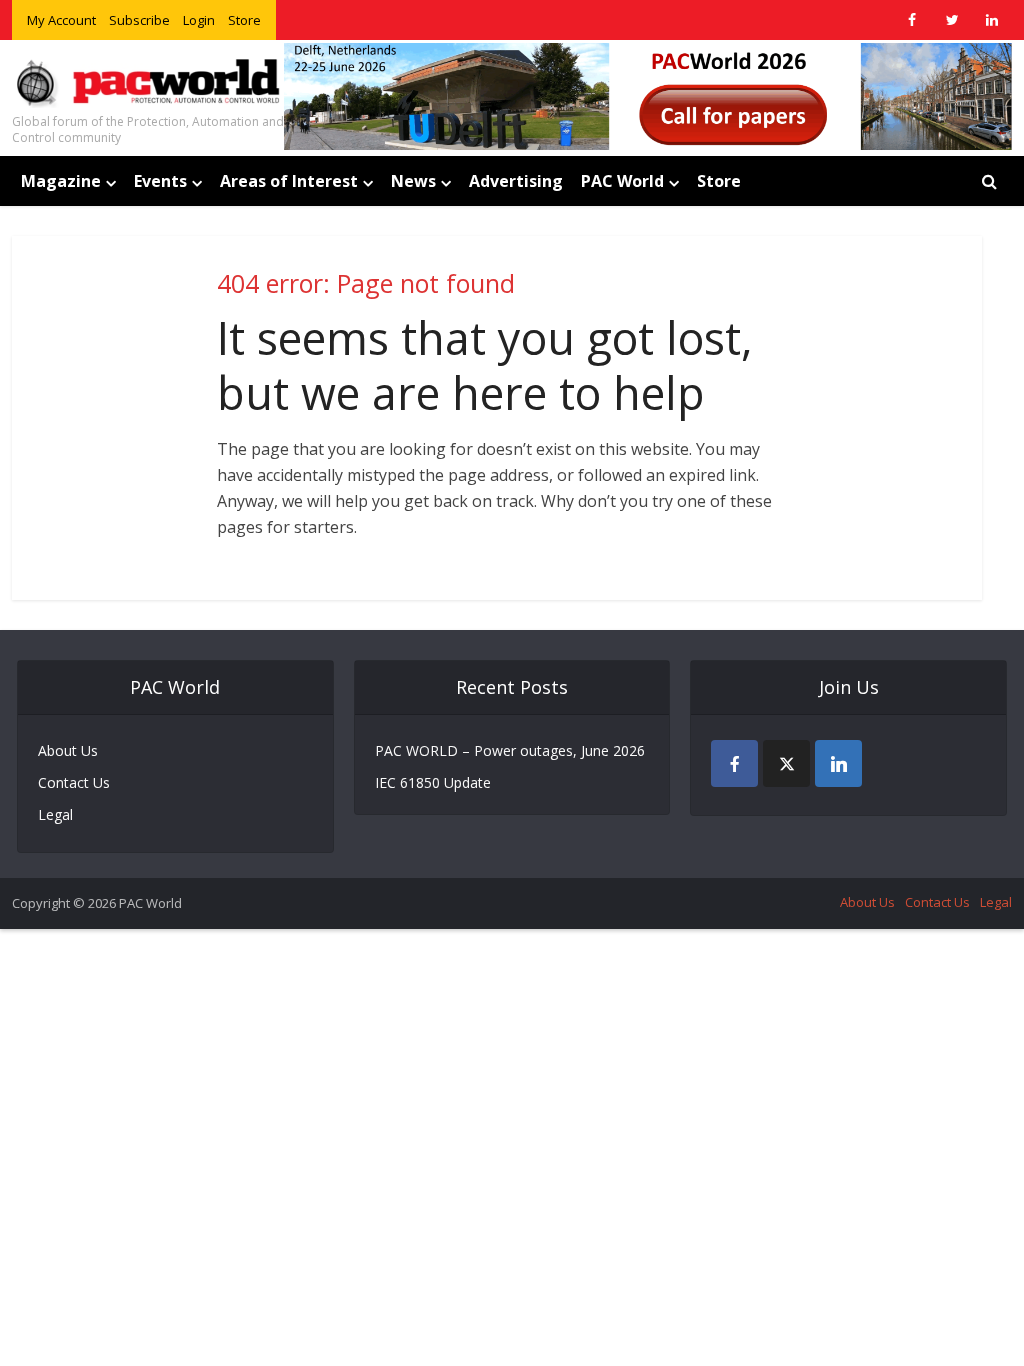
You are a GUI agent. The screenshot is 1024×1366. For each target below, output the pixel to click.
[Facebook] (734, 763)
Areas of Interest (289, 181)
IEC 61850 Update (433, 782)
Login (199, 20)
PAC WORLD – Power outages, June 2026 (510, 750)
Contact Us (74, 782)
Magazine (61, 181)
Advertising (516, 181)
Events (160, 181)
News (413, 181)
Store (244, 20)
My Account (61, 20)
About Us (68, 750)
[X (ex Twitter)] (786, 763)
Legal (55, 814)
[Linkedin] (838, 763)
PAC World (622, 181)
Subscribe (139, 20)
